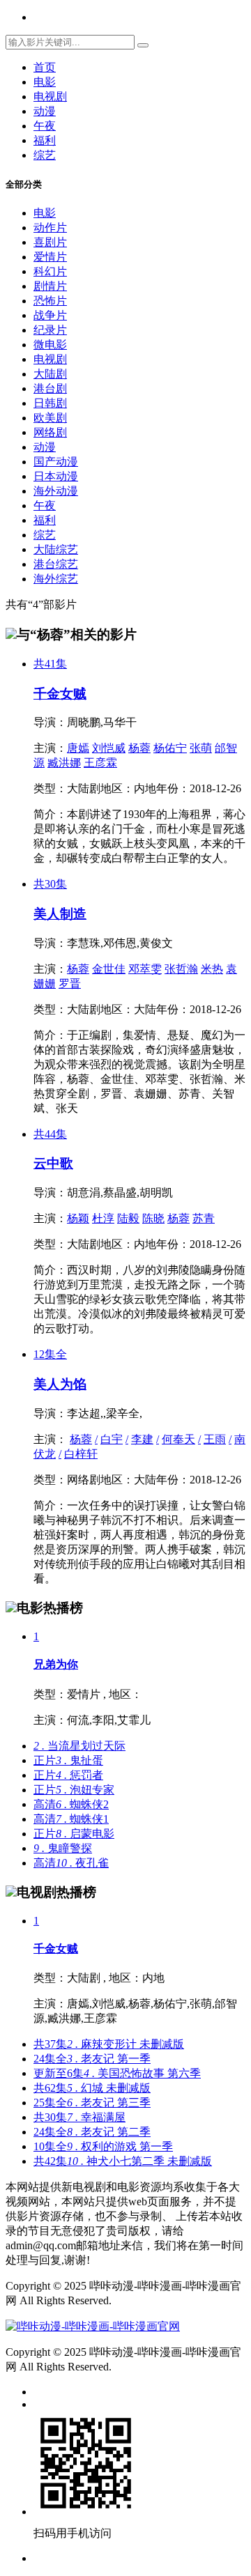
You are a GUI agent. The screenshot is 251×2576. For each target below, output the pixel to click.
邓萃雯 (145, 969)
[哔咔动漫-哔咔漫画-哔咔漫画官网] (93, 2326)
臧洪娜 (64, 763)
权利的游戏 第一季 (103, 2146)
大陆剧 (50, 374)
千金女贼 (60, 694)
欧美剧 (50, 418)
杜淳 (103, 1218)
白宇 (112, 1439)
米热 (212, 969)
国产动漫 (56, 462)
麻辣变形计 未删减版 (109, 2044)
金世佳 (109, 969)
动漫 (45, 111)
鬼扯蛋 (68, 1760)
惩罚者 (68, 1775)
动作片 (50, 227)
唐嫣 (78, 748)
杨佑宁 (170, 748)
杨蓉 (139, 748)
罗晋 (70, 984)
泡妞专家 (74, 1790)
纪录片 (50, 330)
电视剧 (50, 97)
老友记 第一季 (92, 2059)
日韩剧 (50, 403)
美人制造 (60, 914)
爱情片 (50, 257)
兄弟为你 (56, 1664)
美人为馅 (60, 1384)
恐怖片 (50, 301)
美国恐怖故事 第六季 (117, 2073)
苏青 (204, 1218)
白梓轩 (81, 1454)
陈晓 (153, 1218)
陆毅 (128, 1218)
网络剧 (50, 432)
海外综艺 (56, 579)
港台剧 (50, 388)
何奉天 (178, 1439)
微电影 (50, 345)
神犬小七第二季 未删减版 (123, 2161)
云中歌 (53, 1163)
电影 (45, 82)
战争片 (50, 315)
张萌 (201, 748)
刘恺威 (109, 748)
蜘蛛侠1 (71, 1819)
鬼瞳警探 (63, 1848)
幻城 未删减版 (92, 2088)
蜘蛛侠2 (71, 1804)
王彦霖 (100, 763)
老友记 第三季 (92, 2103)
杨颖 (78, 1218)
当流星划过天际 (79, 1746)
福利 (45, 140)
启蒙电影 (74, 1834)
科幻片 (50, 271)
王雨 (215, 1439)
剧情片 (50, 286)
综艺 (45, 155)
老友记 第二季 (92, 2132)
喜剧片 (50, 242)
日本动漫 (56, 476)
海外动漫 (56, 491)
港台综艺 (56, 564)
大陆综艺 (56, 549)
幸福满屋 (79, 2117)
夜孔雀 (71, 1863)
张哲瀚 (181, 969)
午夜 (45, 126)
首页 (45, 67)
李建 (142, 1439)
